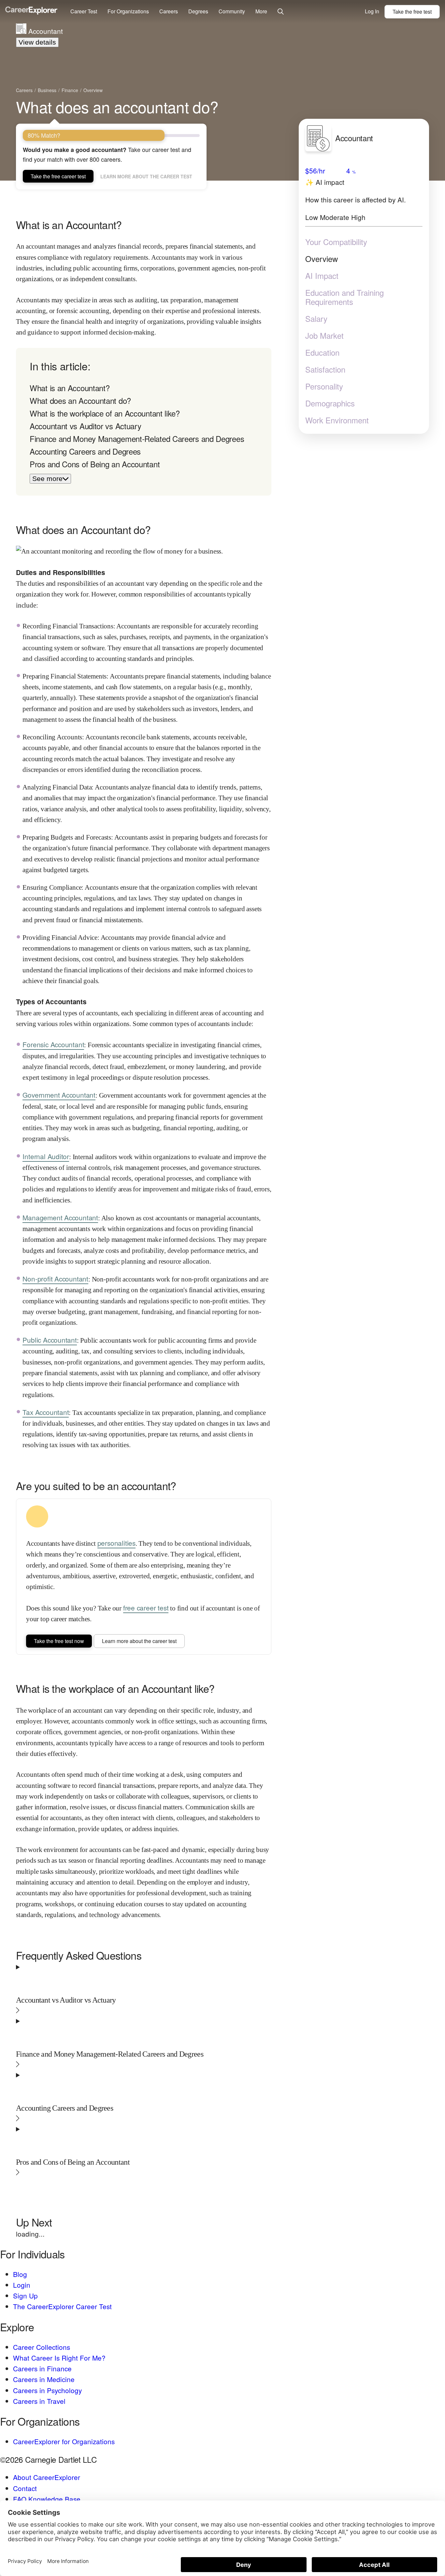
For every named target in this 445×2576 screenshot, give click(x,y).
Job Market (324, 336)
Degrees (198, 11)
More (261, 11)
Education (322, 352)
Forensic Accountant (53, 1044)
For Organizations (128, 11)
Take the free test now (59, 1641)
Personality (324, 386)
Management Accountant (60, 1217)
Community (232, 11)
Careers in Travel (39, 2401)
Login (22, 2285)
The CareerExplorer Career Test (62, 2306)
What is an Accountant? (70, 388)
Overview (322, 259)
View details (37, 42)
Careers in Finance (42, 2368)
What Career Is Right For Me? (59, 2358)
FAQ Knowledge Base (47, 2499)
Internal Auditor (46, 1156)
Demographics (330, 403)
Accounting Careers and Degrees (85, 451)
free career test (146, 1608)
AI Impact (322, 276)
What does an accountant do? (117, 107)
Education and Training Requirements (345, 297)
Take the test (412, 12)
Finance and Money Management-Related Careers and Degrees (137, 438)
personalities (116, 1543)
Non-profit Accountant (55, 1279)
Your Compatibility (336, 242)
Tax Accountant (46, 1412)
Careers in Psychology (47, 2390)
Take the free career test (58, 176)
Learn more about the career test (146, 176)
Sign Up (25, 2295)
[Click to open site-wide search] (281, 12)
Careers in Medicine (44, 2379)
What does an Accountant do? (80, 400)
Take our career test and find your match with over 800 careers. (107, 154)
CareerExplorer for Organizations (64, 2441)
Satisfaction (325, 369)
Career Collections (42, 2347)
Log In (372, 11)
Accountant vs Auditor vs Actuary (85, 426)
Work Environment (337, 420)
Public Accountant (50, 1340)
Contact (25, 2488)
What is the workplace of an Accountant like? (105, 413)
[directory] (144, 422)
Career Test (84, 11)
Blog (20, 2274)
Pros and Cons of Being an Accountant (95, 464)
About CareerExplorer (47, 2477)
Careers (169, 11)
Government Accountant (59, 1095)
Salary (316, 319)
